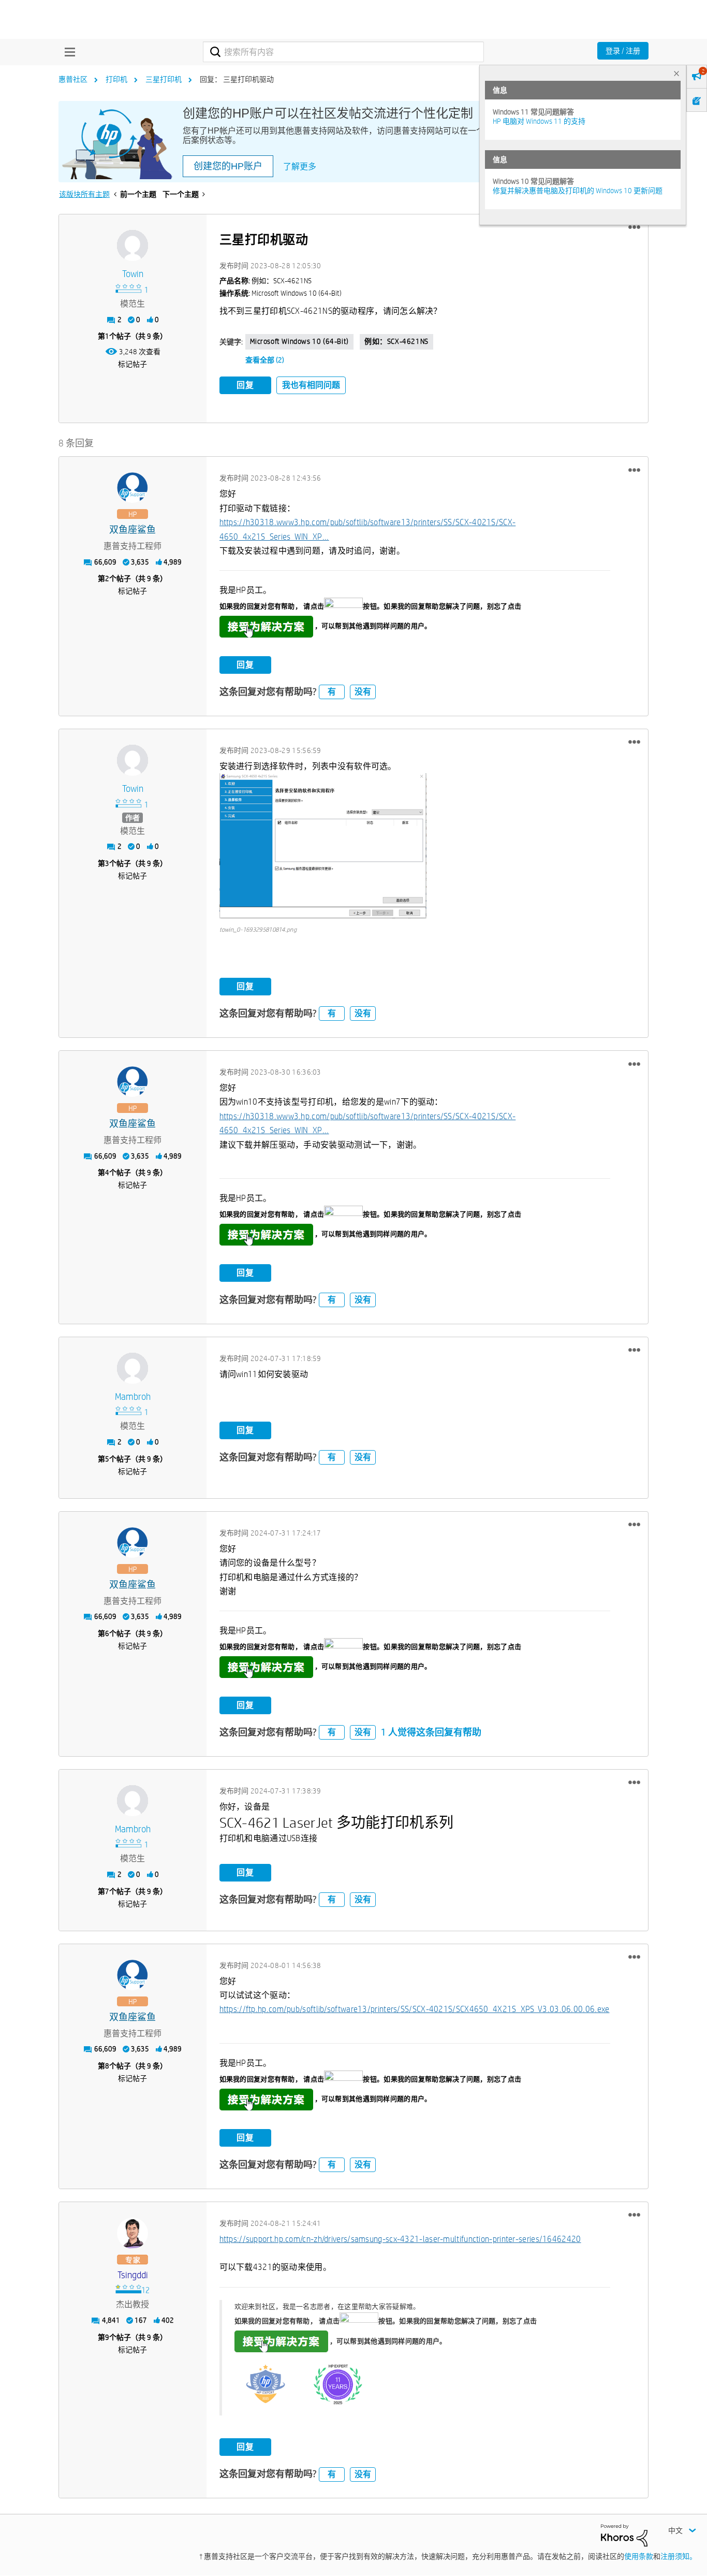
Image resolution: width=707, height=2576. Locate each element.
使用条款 (639, 2556)
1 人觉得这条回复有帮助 (431, 1732)
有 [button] (332, 692)
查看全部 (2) (265, 360)
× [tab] (676, 73)
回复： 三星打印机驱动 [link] (237, 79)
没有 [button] (363, 692)
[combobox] (343, 52)
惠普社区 (73, 79)
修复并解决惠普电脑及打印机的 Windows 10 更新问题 (578, 191)
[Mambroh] (132, 1368)
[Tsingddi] (132, 2233)
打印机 (116, 79)
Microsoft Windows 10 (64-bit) (299, 341)
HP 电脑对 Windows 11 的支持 (539, 121)
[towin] (132, 245)
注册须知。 (679, 2556)
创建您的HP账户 (228, 166)
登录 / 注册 (623, 51)
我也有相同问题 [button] (311, 385)
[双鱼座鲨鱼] (132, 488)
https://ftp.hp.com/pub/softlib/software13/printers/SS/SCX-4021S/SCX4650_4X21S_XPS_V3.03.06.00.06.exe (415, 2009)
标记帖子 (132, 364)
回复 (245, 385)
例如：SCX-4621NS (396, 341)
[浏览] (67, 52)
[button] (634, 227)
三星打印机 (164, 79)
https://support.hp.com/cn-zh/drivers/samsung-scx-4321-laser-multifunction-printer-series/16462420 (400, 2239)
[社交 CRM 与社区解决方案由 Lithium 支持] (624, 2535)
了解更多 (300, 167)
